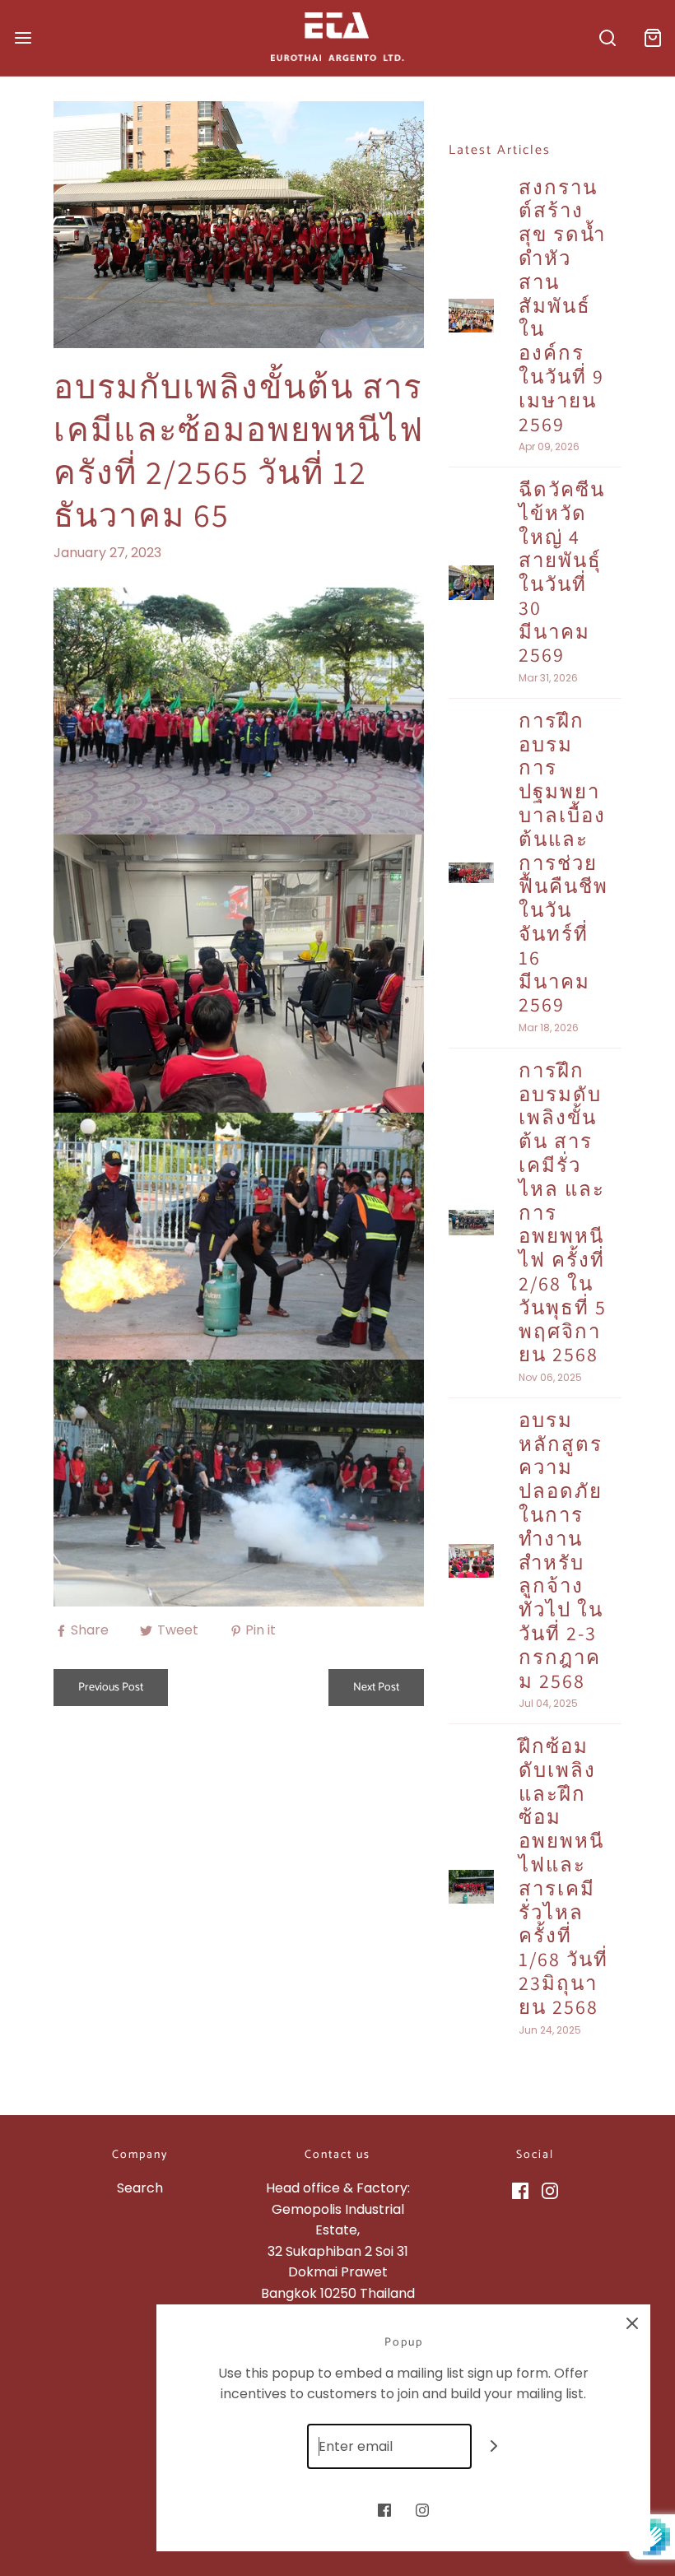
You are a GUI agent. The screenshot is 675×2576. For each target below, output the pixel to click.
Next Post (376, 1688)
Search (140, 2188)
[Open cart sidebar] (652, 37)
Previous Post (111, 1688)
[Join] (494, 2446)
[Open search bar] (607, 37)
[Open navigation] (23, 37)
